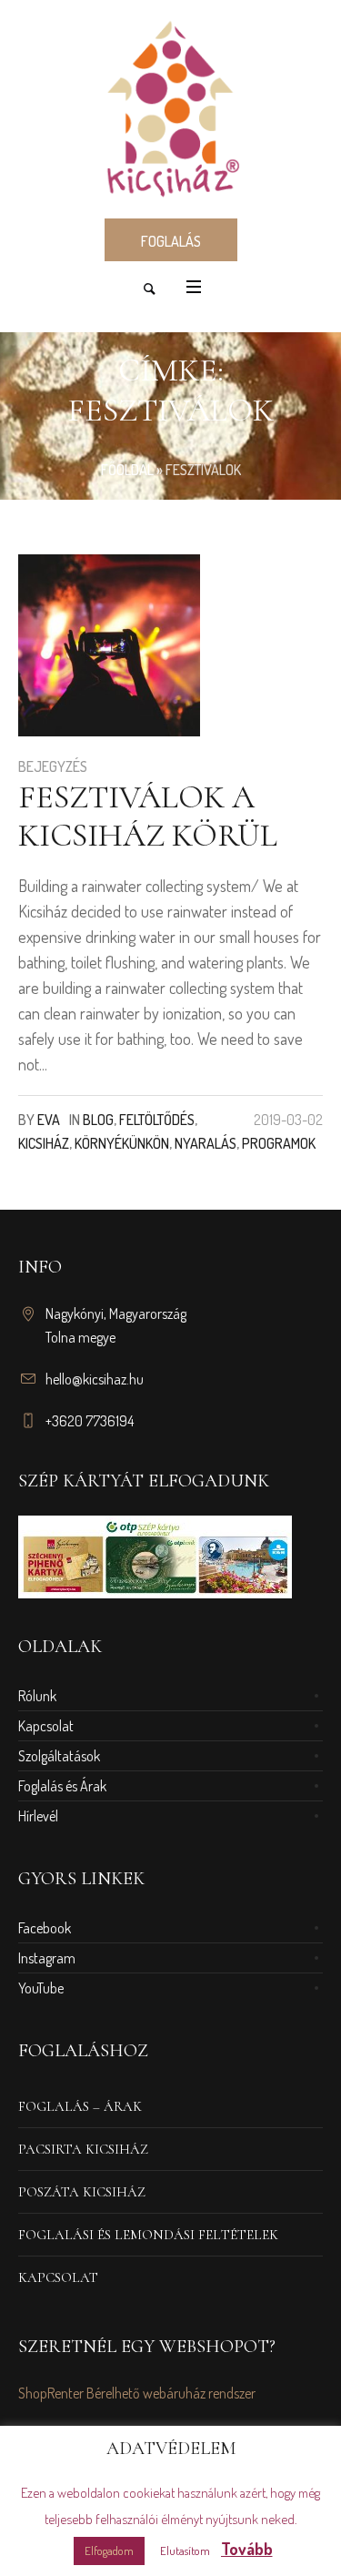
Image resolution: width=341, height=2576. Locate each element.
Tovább (247, 2549)
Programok (279, 1143)
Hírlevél (38, 1816)
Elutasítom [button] (185, 2551)
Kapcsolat (46, 1726)
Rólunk (37, 1696)
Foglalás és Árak (62, 1786)
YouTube (41, 1988)
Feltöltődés (157, 1120)
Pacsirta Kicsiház (83, 2149)
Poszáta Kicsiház (82, 2192)
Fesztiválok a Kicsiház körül (148, 816)
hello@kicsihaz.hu (95, 1379)
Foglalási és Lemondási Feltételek (148, 2235)
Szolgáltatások (59, 1756)
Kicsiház (44, 1143)
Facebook (45, 1928)
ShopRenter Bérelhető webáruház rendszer (137, 2393)
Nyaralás (206, 1143)
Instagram (47, 1958)
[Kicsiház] (170, 108)
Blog (98, 1120)
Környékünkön (122, 1143)
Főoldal (127, 470)
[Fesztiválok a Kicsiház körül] (109, 645)
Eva (49, 1120)
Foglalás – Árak (80, 2106)
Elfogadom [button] (109, 2551)
